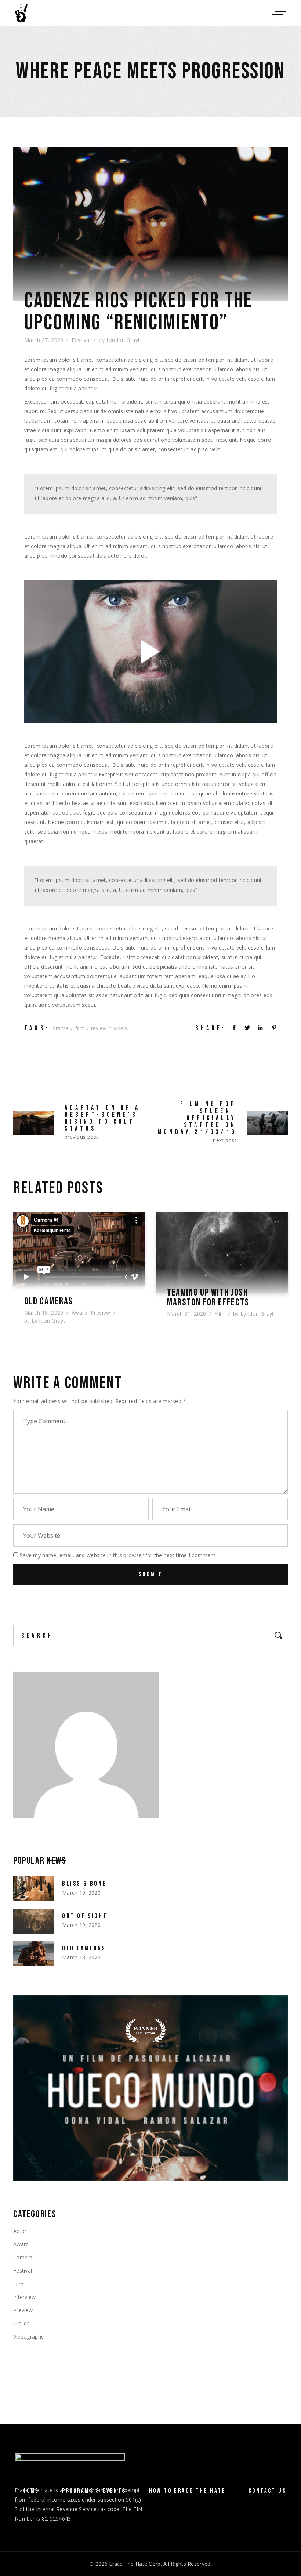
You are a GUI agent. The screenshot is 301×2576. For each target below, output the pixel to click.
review (99, 1028)
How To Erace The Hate (187, 2491)
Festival (81, 340)
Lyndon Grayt (123, 340)
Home (31, 2491)
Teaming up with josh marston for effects (208, 1298)
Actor (20, 2231)
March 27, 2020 (44, 340)
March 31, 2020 (187, 1314)
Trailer (21, 2323)
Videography (28, 2337)
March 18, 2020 (44, 1313)
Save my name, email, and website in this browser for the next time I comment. (118, 1555)
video (120, 1028)
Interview (25, 2297)
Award (79, 1313)
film (80, 1028)
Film (220, 1314)
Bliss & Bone (84, 1884)
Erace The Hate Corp (135, 2564)
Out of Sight (85, 1916)
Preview (101, 1313)
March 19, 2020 (81, 1893)
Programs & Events (94, 2491)
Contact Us (267, 2491)
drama (60, 1028)
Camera (23, 2257)
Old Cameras (49, 1302)
